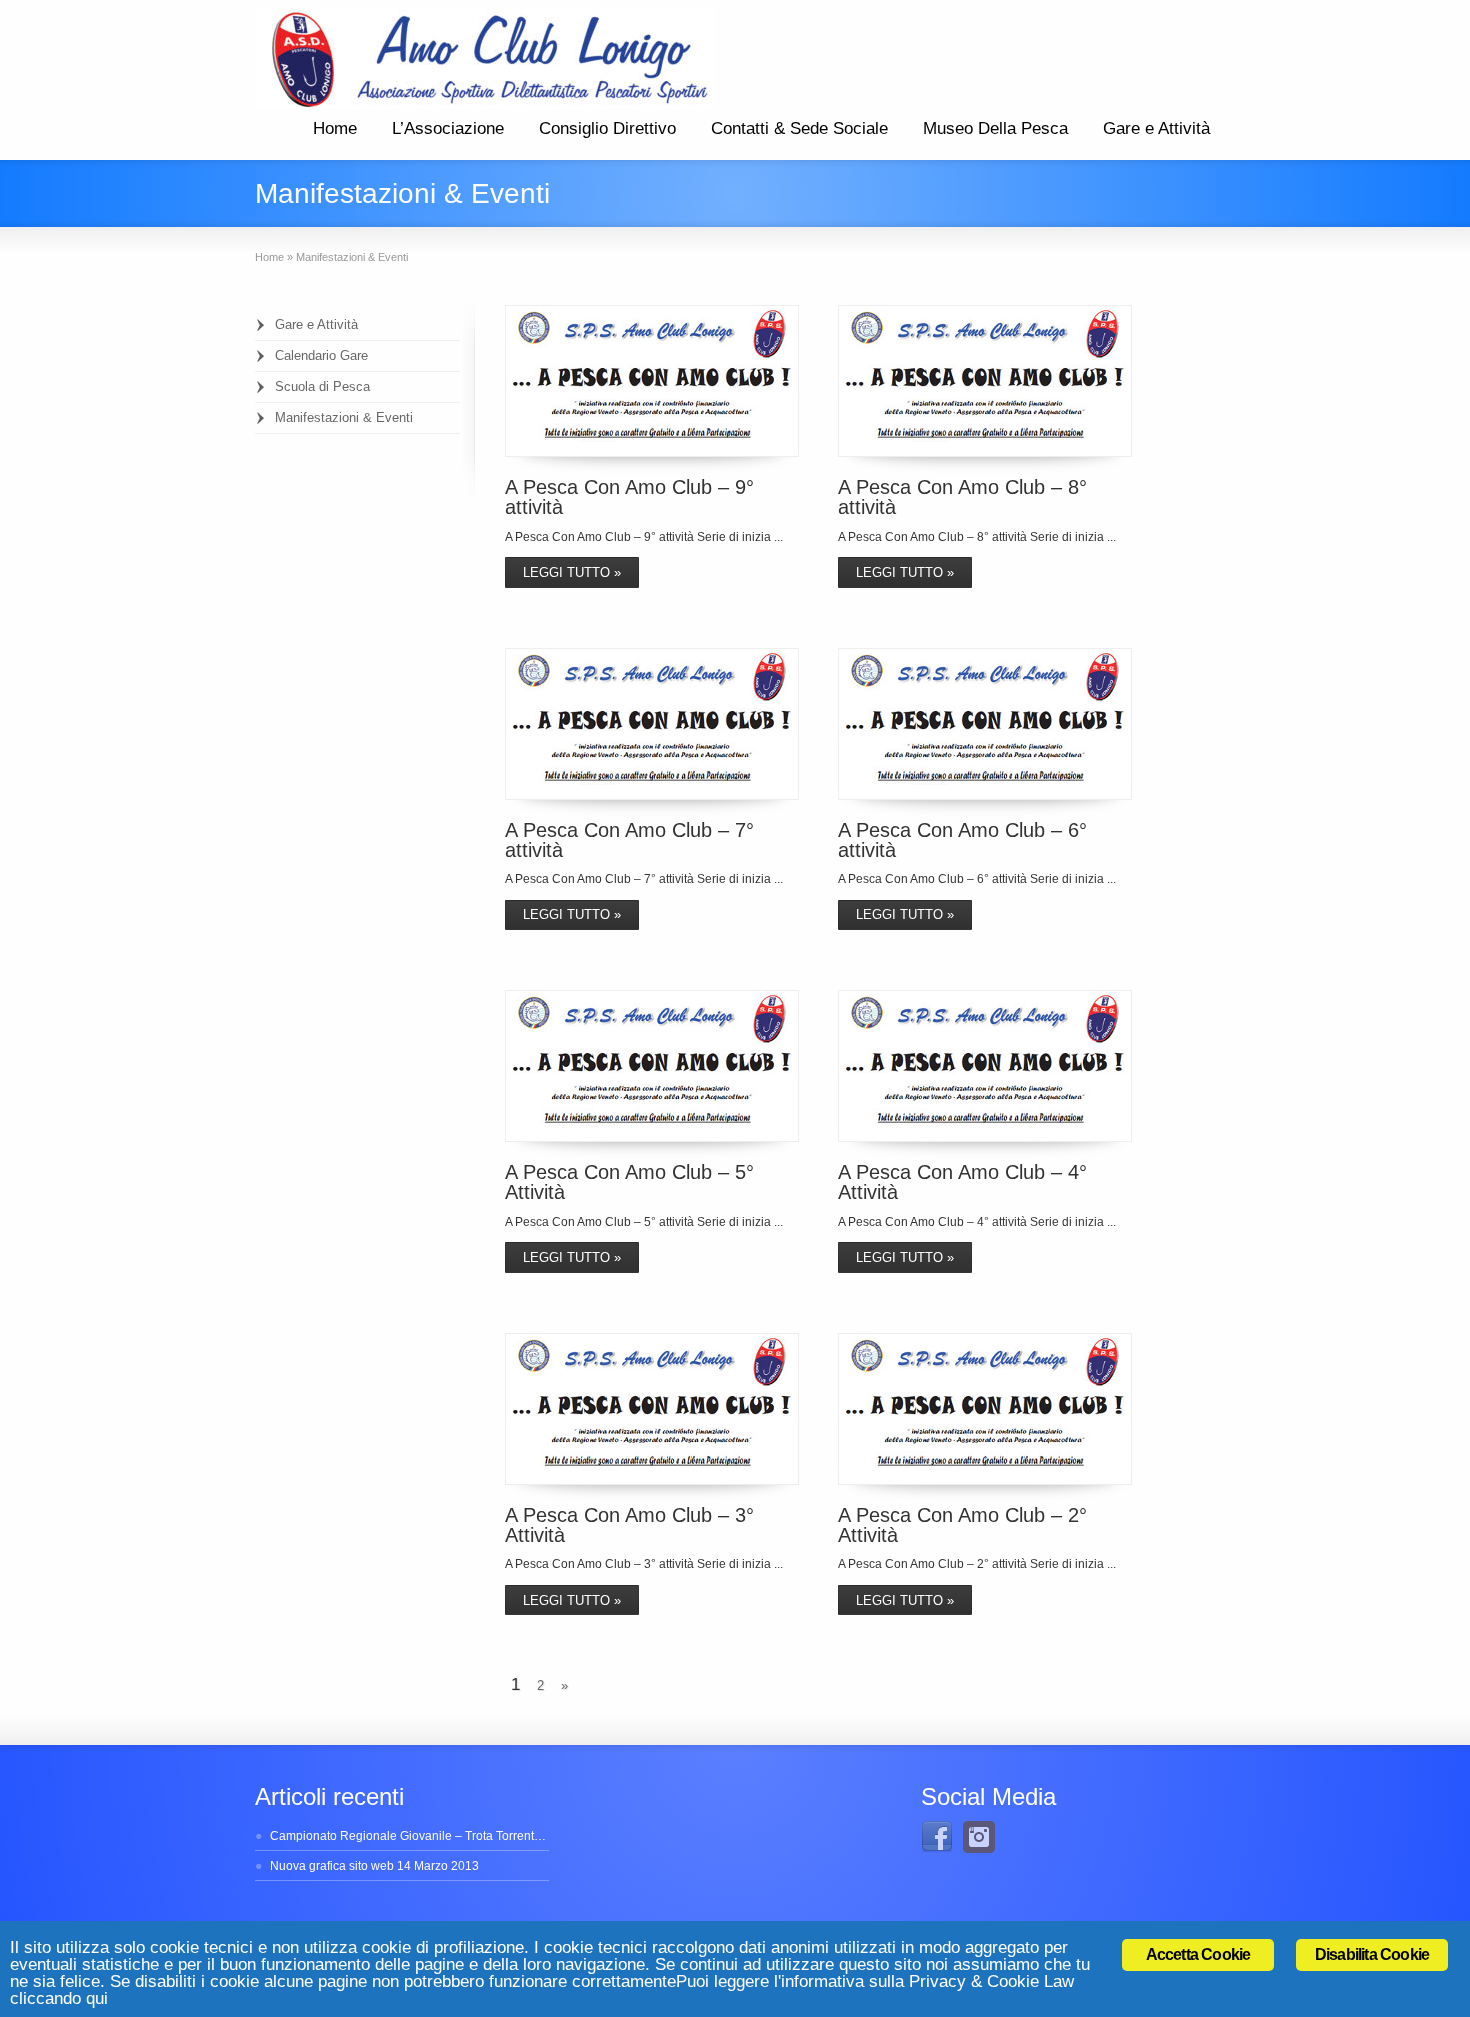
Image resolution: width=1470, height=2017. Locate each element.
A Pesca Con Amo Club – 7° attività (629, 840)
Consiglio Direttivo (607, 128)
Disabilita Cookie (1372, 1954)
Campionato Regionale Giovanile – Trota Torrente (405, 1836)
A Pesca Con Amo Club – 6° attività (962, 840)
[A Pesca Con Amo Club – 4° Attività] (985, 1066)
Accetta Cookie (1198, 1954)
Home (335, 128)
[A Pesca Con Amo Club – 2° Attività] (985, 1409)
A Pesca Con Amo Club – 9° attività (629, 497)
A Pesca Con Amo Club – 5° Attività (629, 1182)
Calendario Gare (321, 355)
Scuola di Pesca (322, 386)
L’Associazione (448, 128)
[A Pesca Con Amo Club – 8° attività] (985, 381)
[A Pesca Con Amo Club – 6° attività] (985, 724)
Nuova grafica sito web (332, 1866)
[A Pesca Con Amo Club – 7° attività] (652, 724)
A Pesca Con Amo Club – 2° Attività (962, 1525)
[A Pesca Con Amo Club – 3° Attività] (652, 1409)
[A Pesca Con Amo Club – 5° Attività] (652, 1066)
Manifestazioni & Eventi (344, 417)
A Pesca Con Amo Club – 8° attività (962, 497)
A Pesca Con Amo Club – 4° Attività (962, 1182)
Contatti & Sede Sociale (799, 128)
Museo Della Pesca (995, 128)
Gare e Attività (1156, 128)
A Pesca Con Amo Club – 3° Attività (629, 1525)
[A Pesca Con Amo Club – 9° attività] (652, 381)
